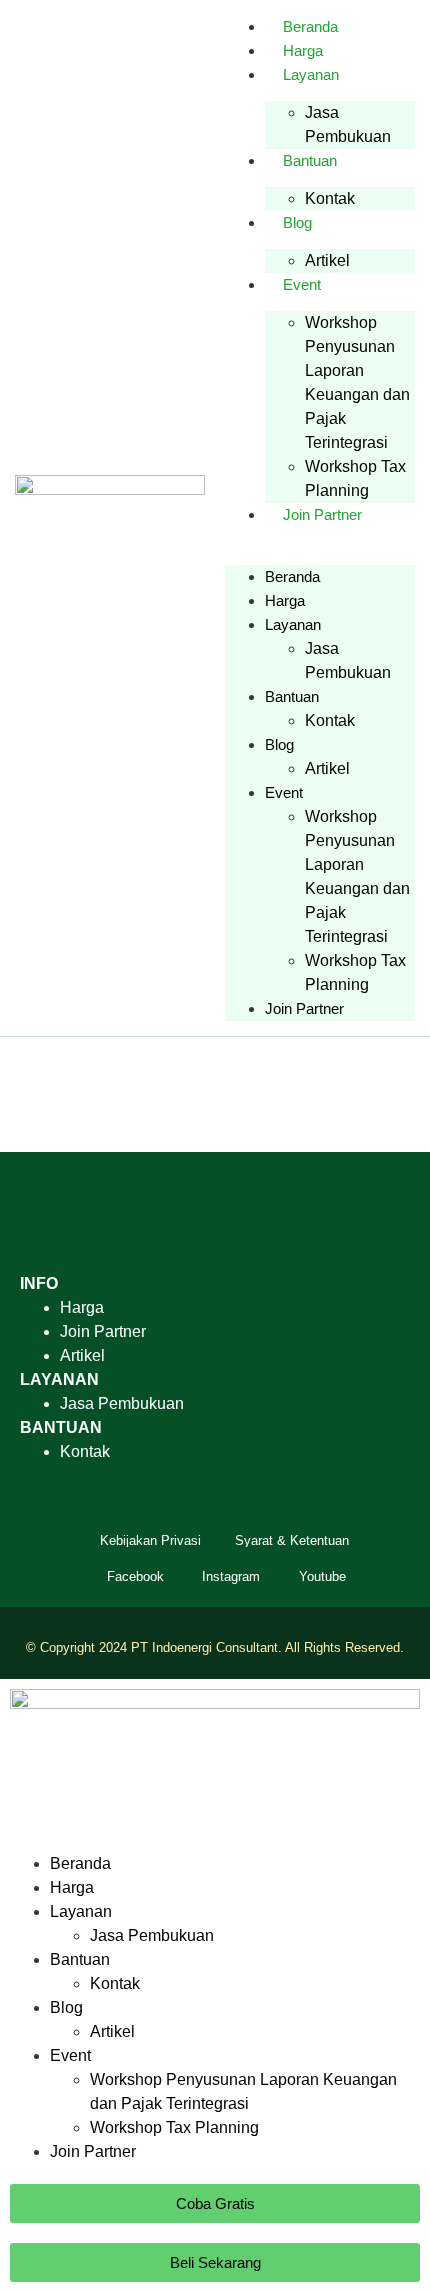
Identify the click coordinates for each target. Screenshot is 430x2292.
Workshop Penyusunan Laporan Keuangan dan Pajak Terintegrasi (357, 382)
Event (302, 284)
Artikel (327, 260)
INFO (39, 1283)
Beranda (310, 26)
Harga (303, 50)
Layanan (311, 74)
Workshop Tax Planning (355, 478)
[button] (320, 539)
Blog (297, 222)
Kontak (330, 198)
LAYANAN (59, 1379)
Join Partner (322, 514)
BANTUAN (61, 1427)
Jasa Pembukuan (348, 124)
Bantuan (310, 160)
